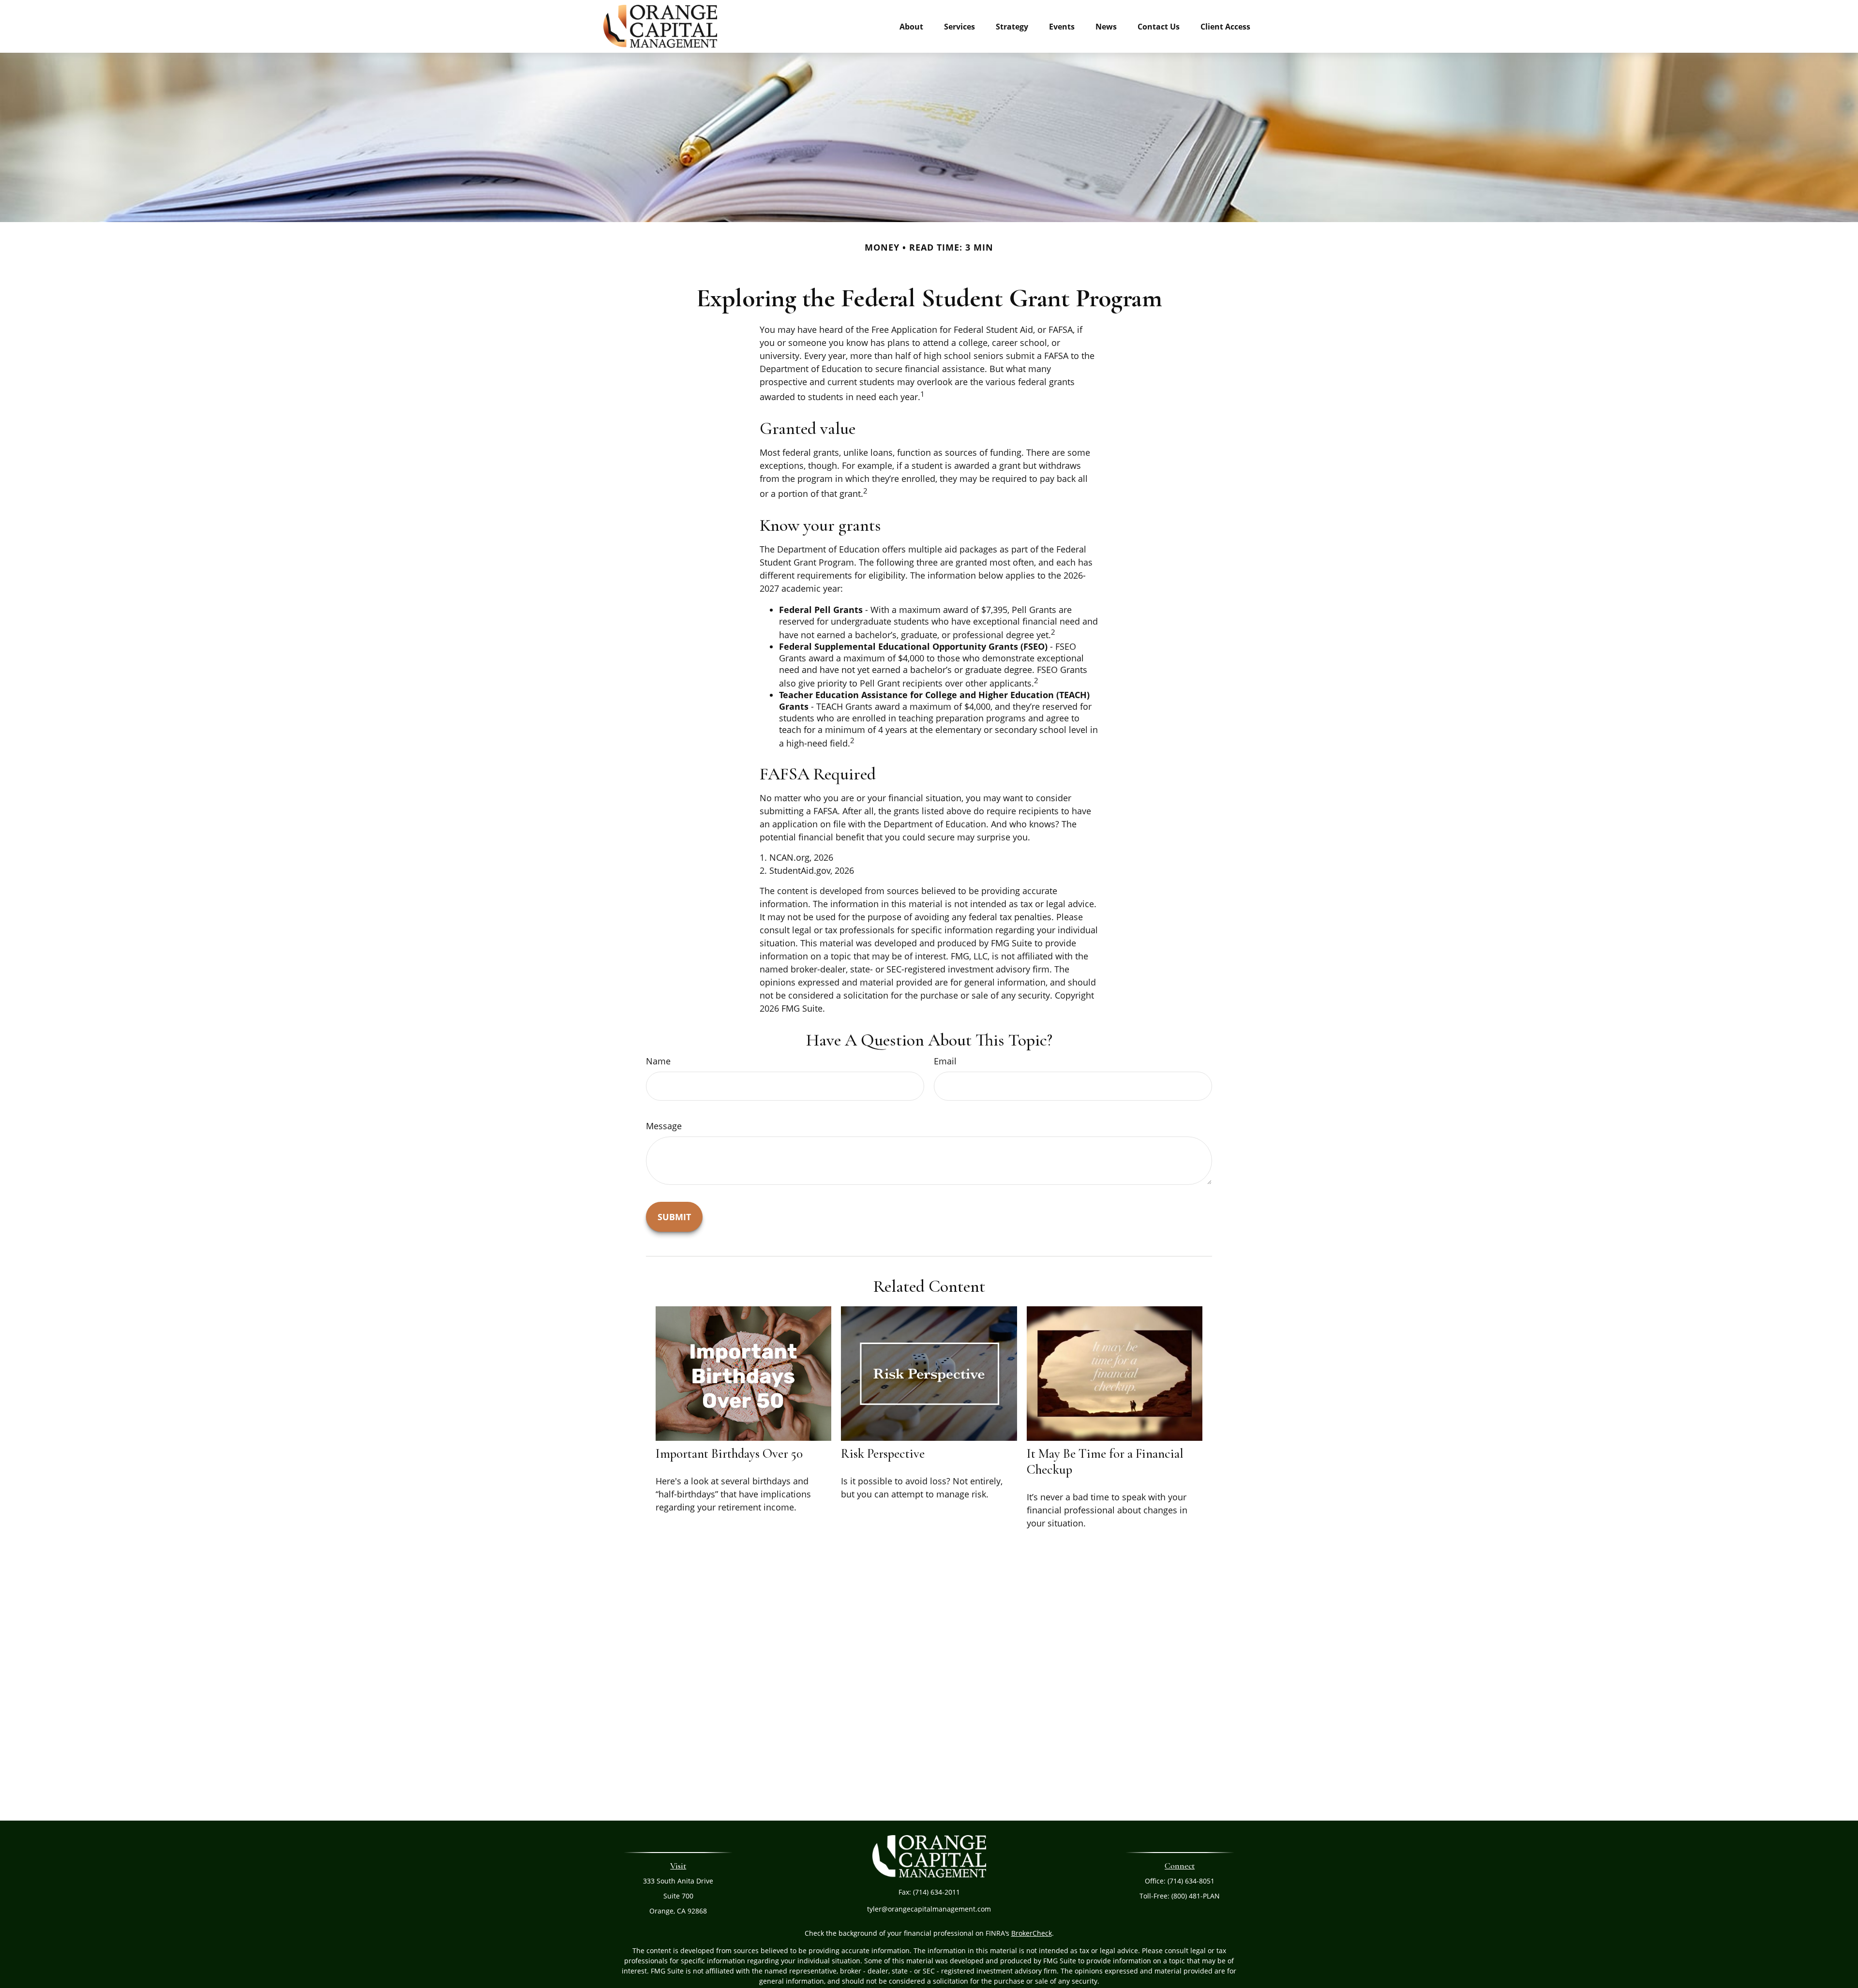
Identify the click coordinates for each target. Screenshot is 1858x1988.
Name (658, 1061)
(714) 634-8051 (1191, 1881)
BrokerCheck (1032, 1933)
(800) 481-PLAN (1196, 1896)
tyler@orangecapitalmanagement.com (929, 1909)
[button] (911, 26)
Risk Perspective (883, 1454)
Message (664, 1126)
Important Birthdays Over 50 (729, 1454)
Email (945, 1061)
